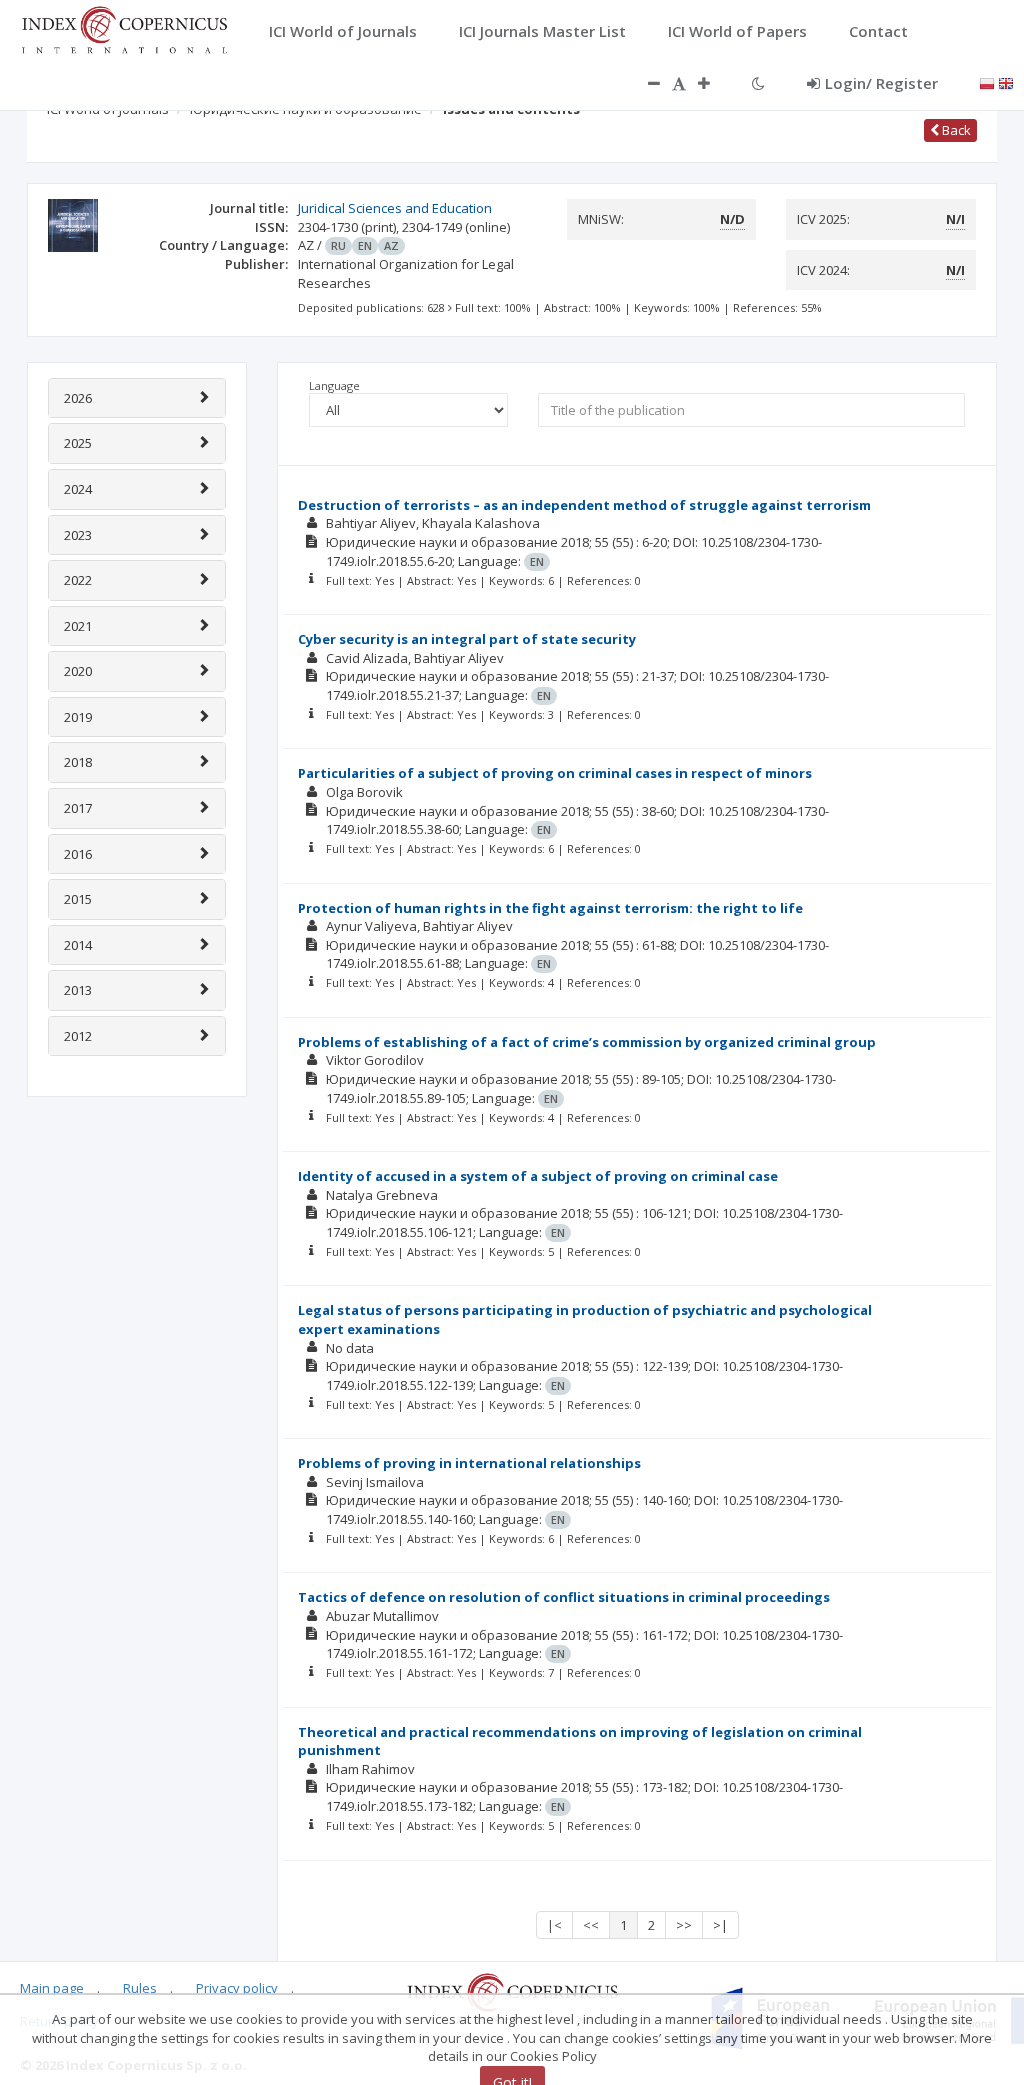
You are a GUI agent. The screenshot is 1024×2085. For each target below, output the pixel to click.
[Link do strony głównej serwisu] (124, 28)
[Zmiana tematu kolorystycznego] (758, 83)
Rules (140, 1988)
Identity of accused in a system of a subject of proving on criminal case (538, 1176)
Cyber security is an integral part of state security (467, 639)
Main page (52, 1988)
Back (955, 130)
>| (720, 1925)
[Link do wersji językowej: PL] (987, 82)
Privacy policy (237, 1988)
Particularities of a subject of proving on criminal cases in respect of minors (555, 773)
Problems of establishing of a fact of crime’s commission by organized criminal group (587, 1042)
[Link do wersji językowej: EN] (1006, 82)
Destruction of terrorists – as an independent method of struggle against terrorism (584, 505)
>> (684, 1925)
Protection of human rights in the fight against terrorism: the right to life (550, 908)
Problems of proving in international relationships (469, 1463)
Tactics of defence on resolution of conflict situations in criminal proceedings (564, 1597)
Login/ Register (881, 83)
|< (554, 1925)
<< (591, 1925)
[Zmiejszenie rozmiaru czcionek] (644, 83)
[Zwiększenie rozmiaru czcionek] (714, 83)
